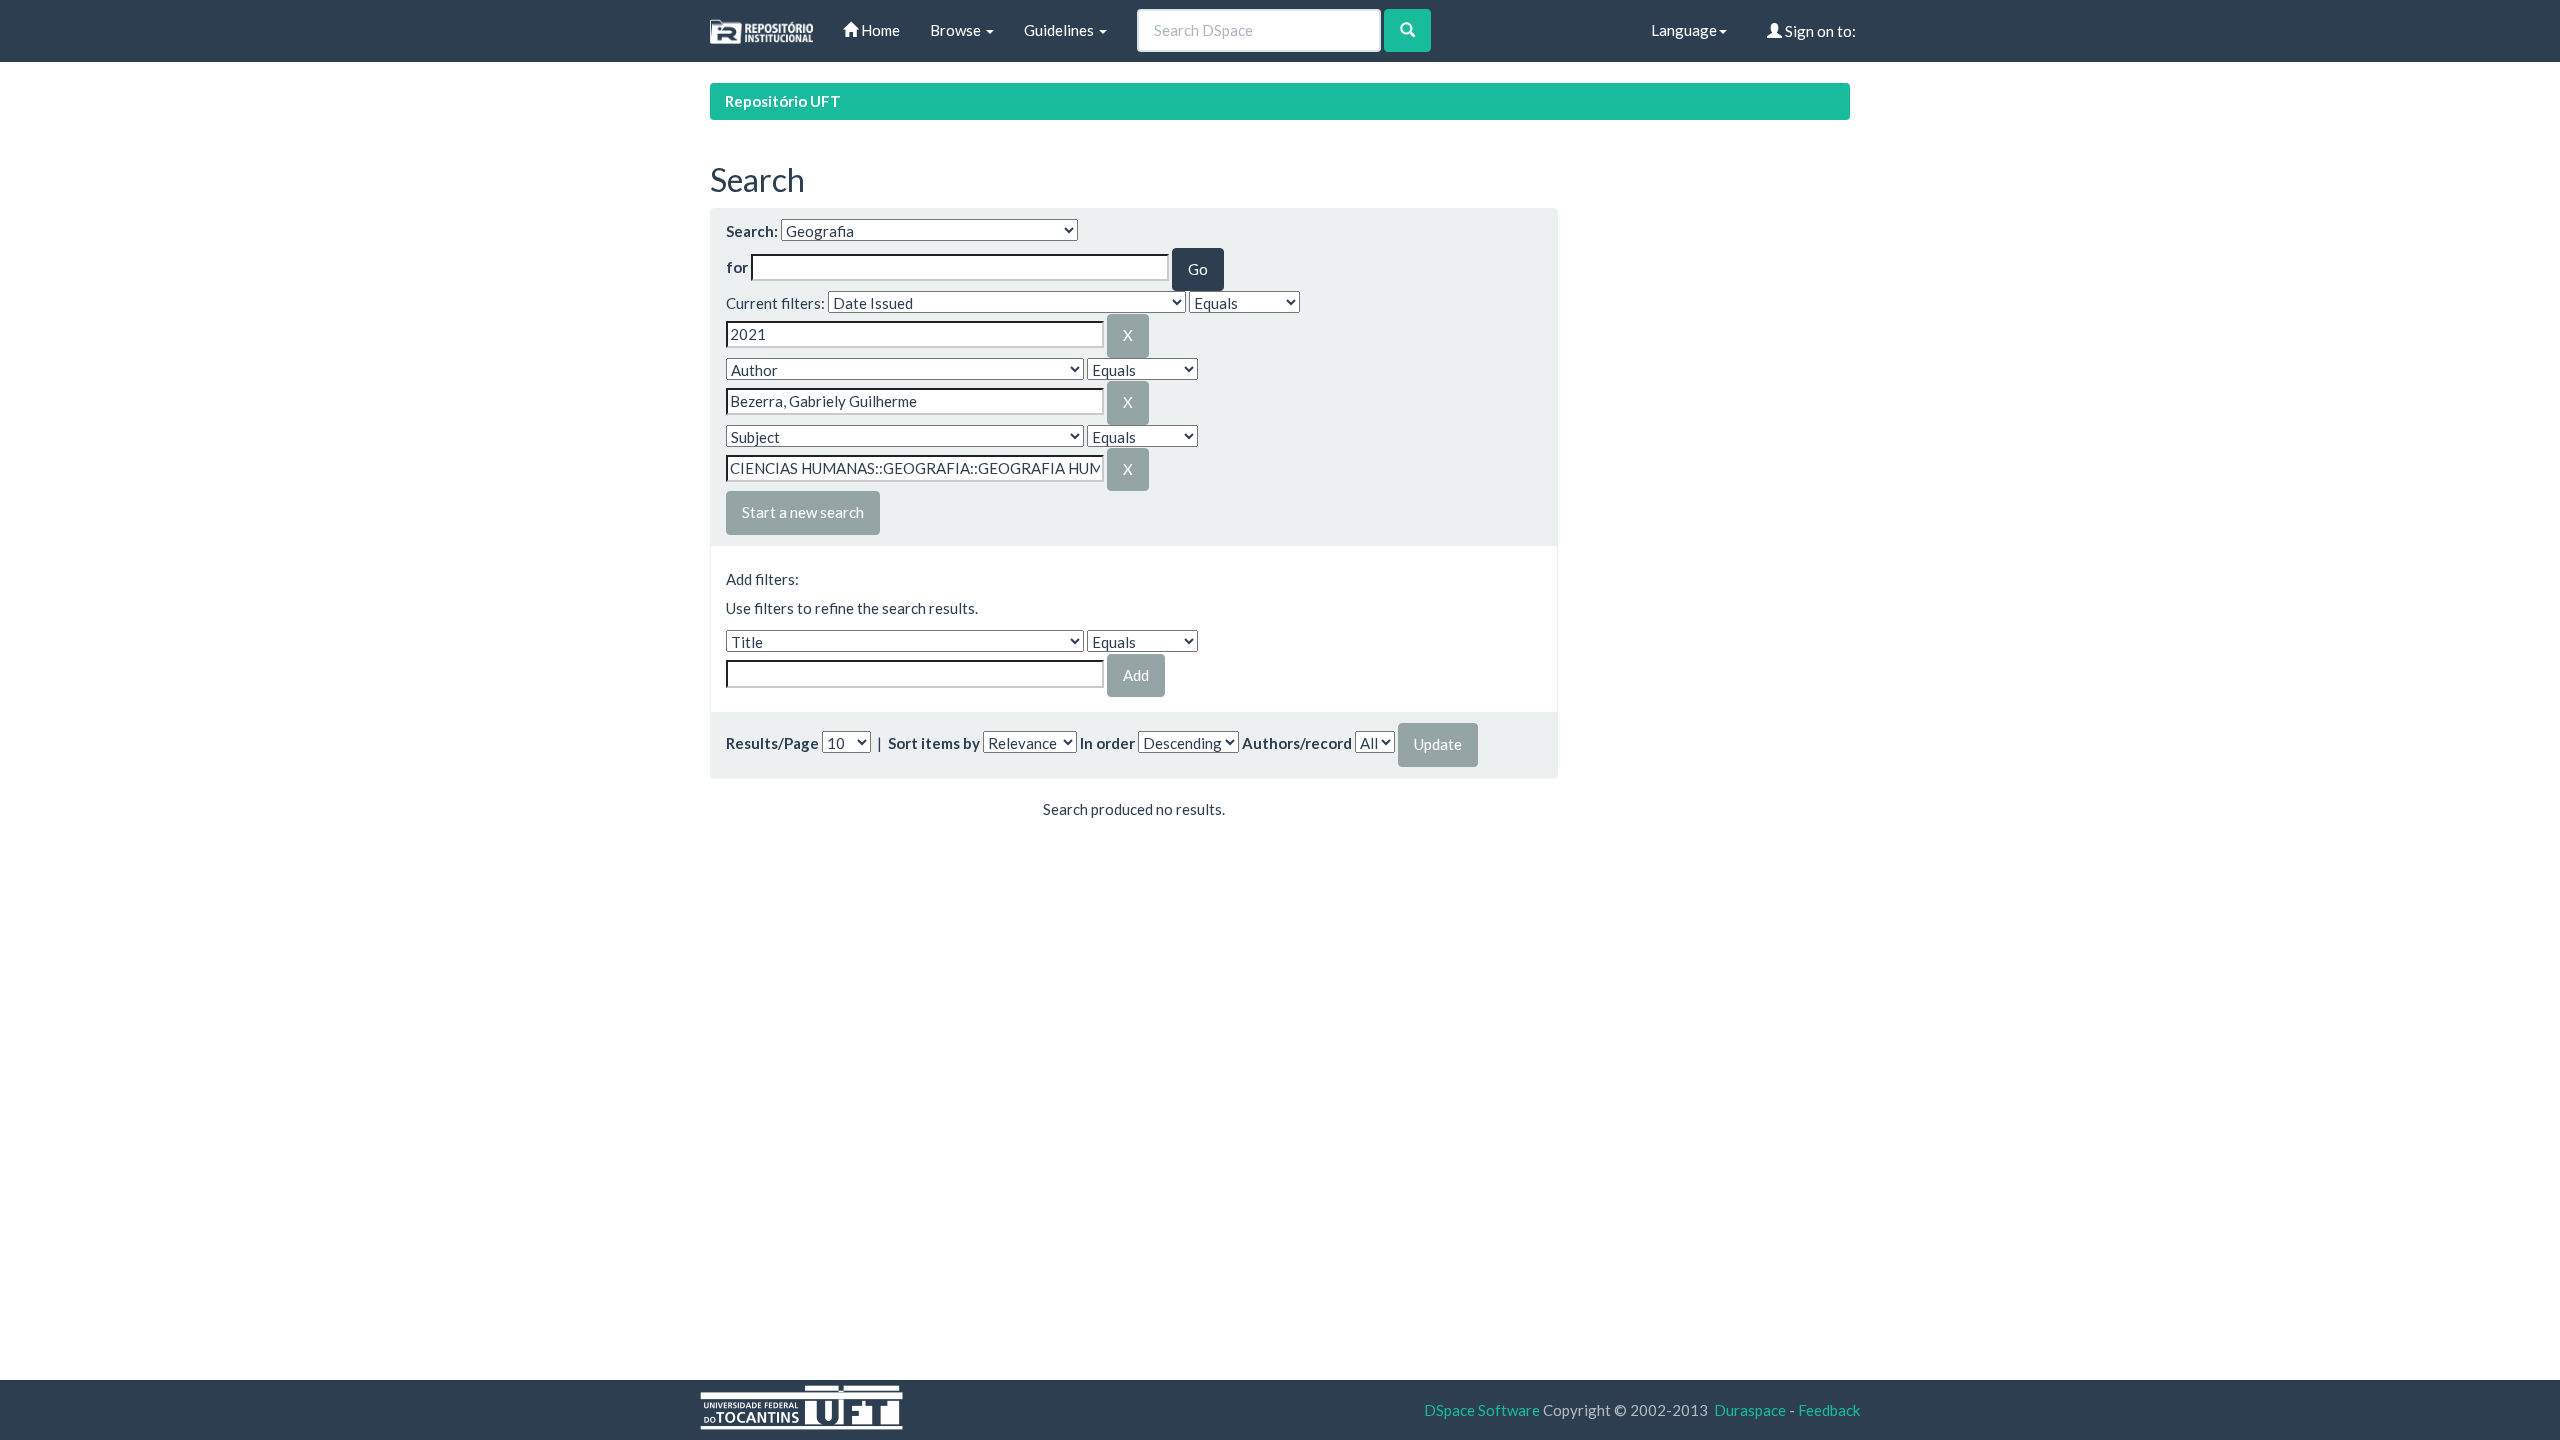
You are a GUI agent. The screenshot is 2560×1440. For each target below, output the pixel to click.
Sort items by (934, 743)
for (737, 267)
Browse (957, 30)
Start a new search (803, 512)
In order (1107, 743)
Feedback (1829, 1410)
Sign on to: (1819, 31)
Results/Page (772, 743)
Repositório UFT (783, 101)
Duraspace (1750, 1410)
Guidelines (1060, 30)
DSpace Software (1482, 1410)
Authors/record (1297, 743)
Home (879, 30)
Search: (752, 231)
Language (1684, 30)
